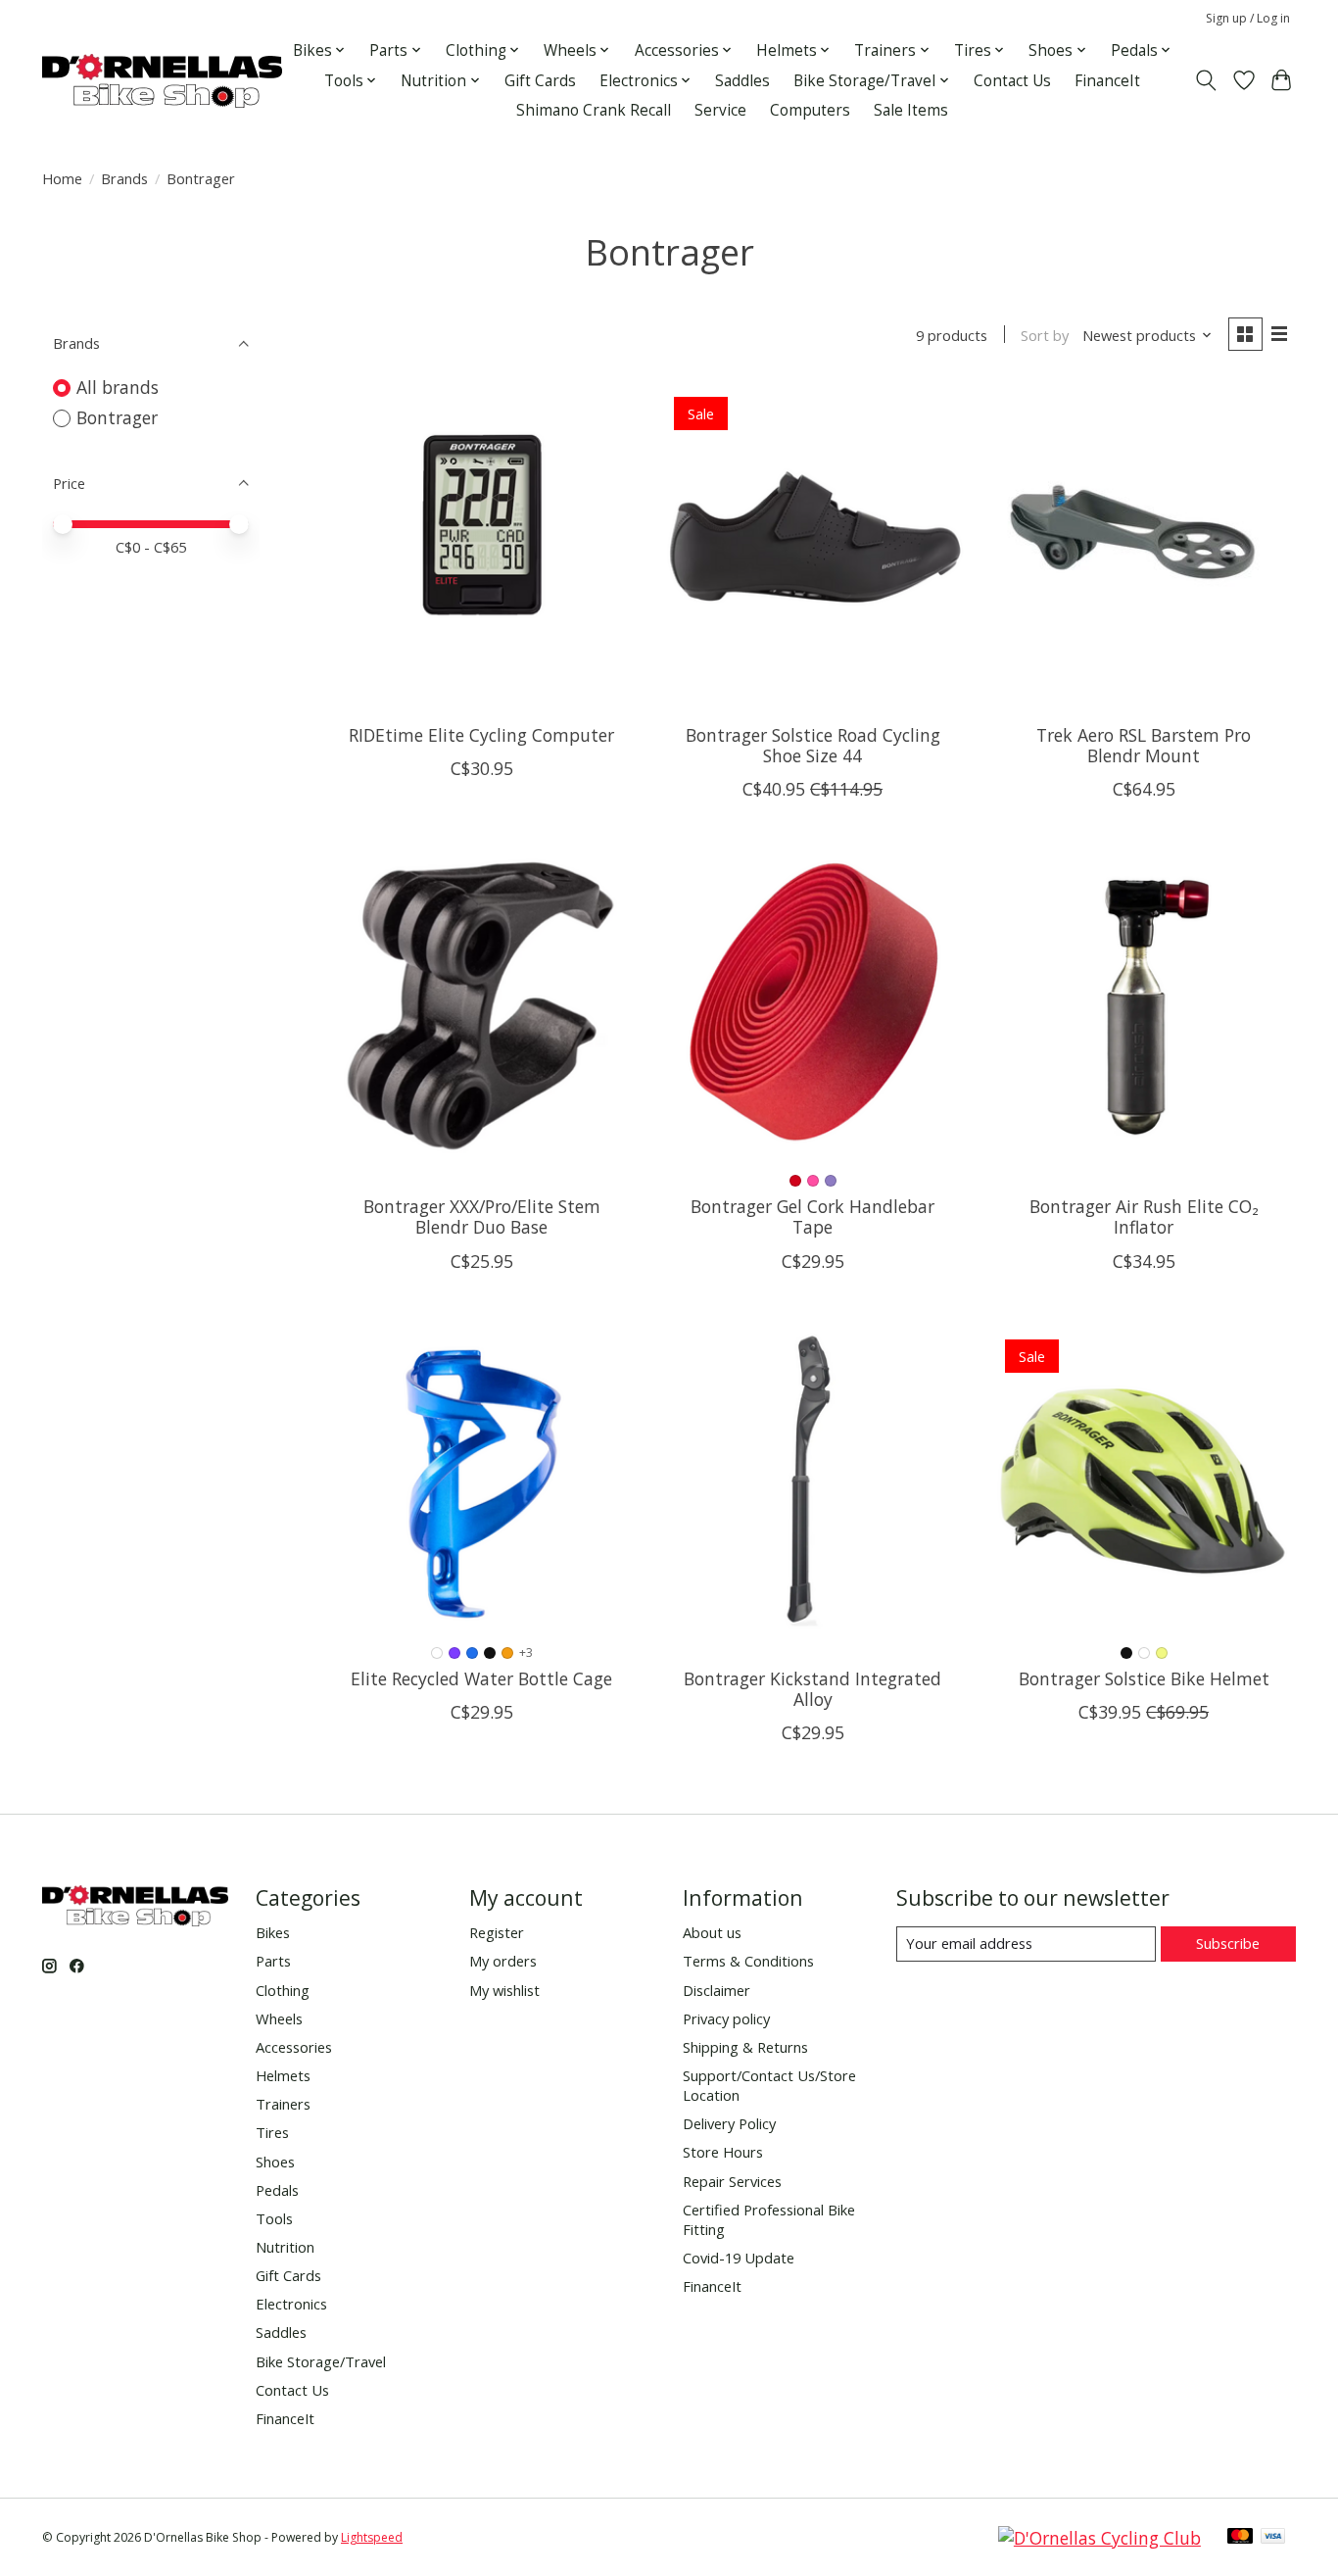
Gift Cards (540, 81)
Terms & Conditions (748, 1961)
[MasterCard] (1240, 2538)
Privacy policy (726, 2018)
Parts (273, 1961)
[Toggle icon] (1206, 80)
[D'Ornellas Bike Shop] (162, 81)
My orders (503, 1961)
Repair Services (732, 2181)
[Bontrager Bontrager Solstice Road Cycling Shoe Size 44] (812, 535)
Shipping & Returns (745, 2047)
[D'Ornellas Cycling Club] (1099, 2538)
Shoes (275, 2162)
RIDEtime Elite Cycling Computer (481, 735)
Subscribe (1228, 1943)
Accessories (294, 2047)
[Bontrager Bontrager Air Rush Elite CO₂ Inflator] (1143, 1006)
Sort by (1045, 335)
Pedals (277, 2190)
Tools (274, 2218)
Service (720, 110)
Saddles (742, 81)
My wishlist (504, 1990)
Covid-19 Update (739, 2258)
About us (712, 1932)
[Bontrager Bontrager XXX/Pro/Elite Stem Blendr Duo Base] (482, 1006)
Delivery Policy (729, 2123)
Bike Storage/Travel (321, 2361)
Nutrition (285, 2247)
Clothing (283, 1990)
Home (62, 178)
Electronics (291, 2304)
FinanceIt (1107, 81)
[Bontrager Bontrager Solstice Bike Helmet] (1143, 1479)
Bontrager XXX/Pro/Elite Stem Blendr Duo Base (482, 1216)
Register (497, 1932)
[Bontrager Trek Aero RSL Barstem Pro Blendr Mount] (1143, 535)
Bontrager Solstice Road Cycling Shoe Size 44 (813, 745)
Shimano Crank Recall (594, 110)
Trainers (283, 2104)
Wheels (279, 2018)
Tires (272, 2132)
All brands (118, 387)
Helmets (283, 2075)
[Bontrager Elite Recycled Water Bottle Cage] (482, 1479)
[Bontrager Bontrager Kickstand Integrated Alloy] (812, 1479)
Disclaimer (717, 1990)
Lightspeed (372, 2537)
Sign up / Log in (1248, 18)
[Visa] (1273, 2538)
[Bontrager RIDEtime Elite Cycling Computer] (482, 535)
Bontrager (117, 417)
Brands (124, 178)
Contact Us (1012, 81)
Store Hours (723, 2152)
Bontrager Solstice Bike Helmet (1144, 1678)
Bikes (273, 1932)
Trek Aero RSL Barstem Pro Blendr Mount (1144, 745)
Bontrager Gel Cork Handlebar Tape (812, 1216)
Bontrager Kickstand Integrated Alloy (812, 1689)
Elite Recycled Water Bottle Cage (481, 1678)
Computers (810, 110)
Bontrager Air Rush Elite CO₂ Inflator (1144, 1216)
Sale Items (911, 110)
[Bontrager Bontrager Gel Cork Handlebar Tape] (812, 1006)
